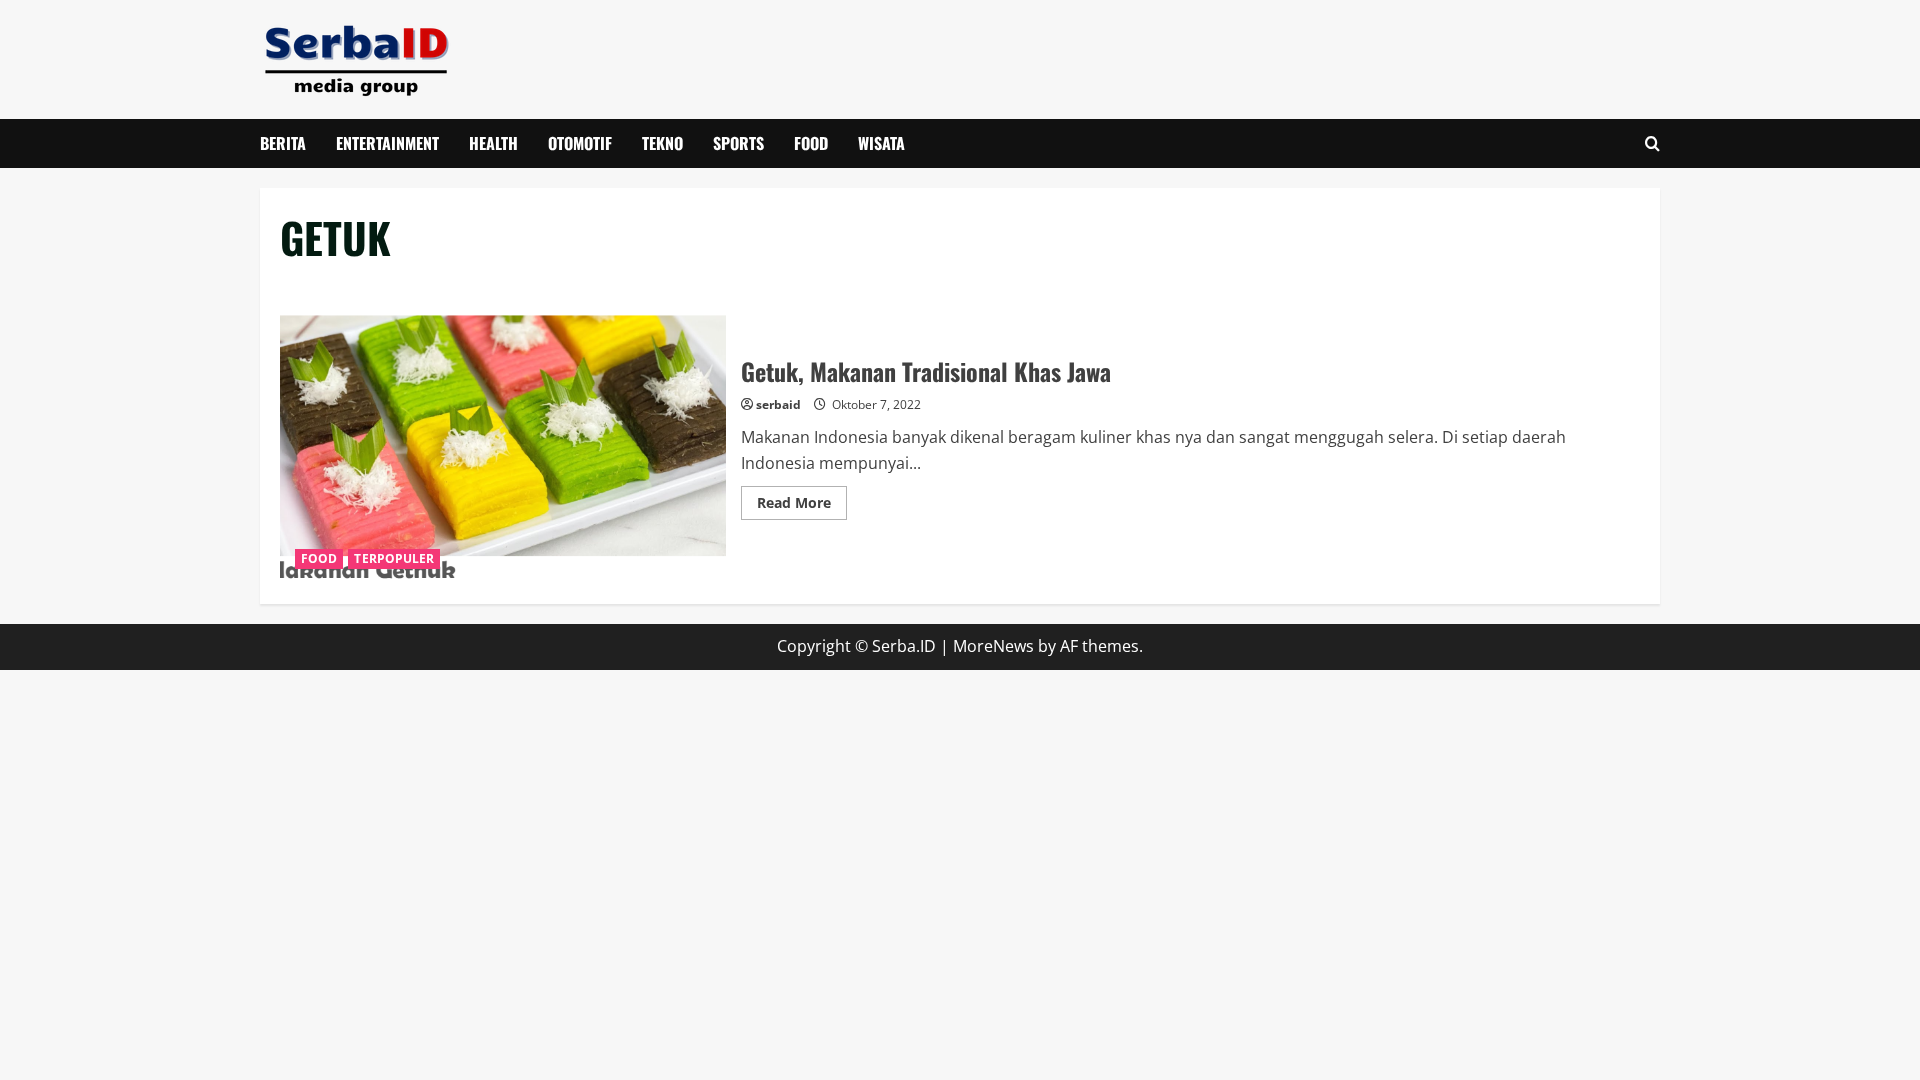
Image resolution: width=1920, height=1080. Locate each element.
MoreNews (993, 646)
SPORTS (738, 143)
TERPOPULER (394, 558)
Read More (802, 506)
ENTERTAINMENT (387, 143)
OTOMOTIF (580, 143)
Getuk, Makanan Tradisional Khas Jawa (503, 435)
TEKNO (662, 143)
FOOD (811, 143)
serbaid (778, 404)
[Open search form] (1652, 143)
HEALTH (493, 143)
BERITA (283, 143)
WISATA (881, 143)
